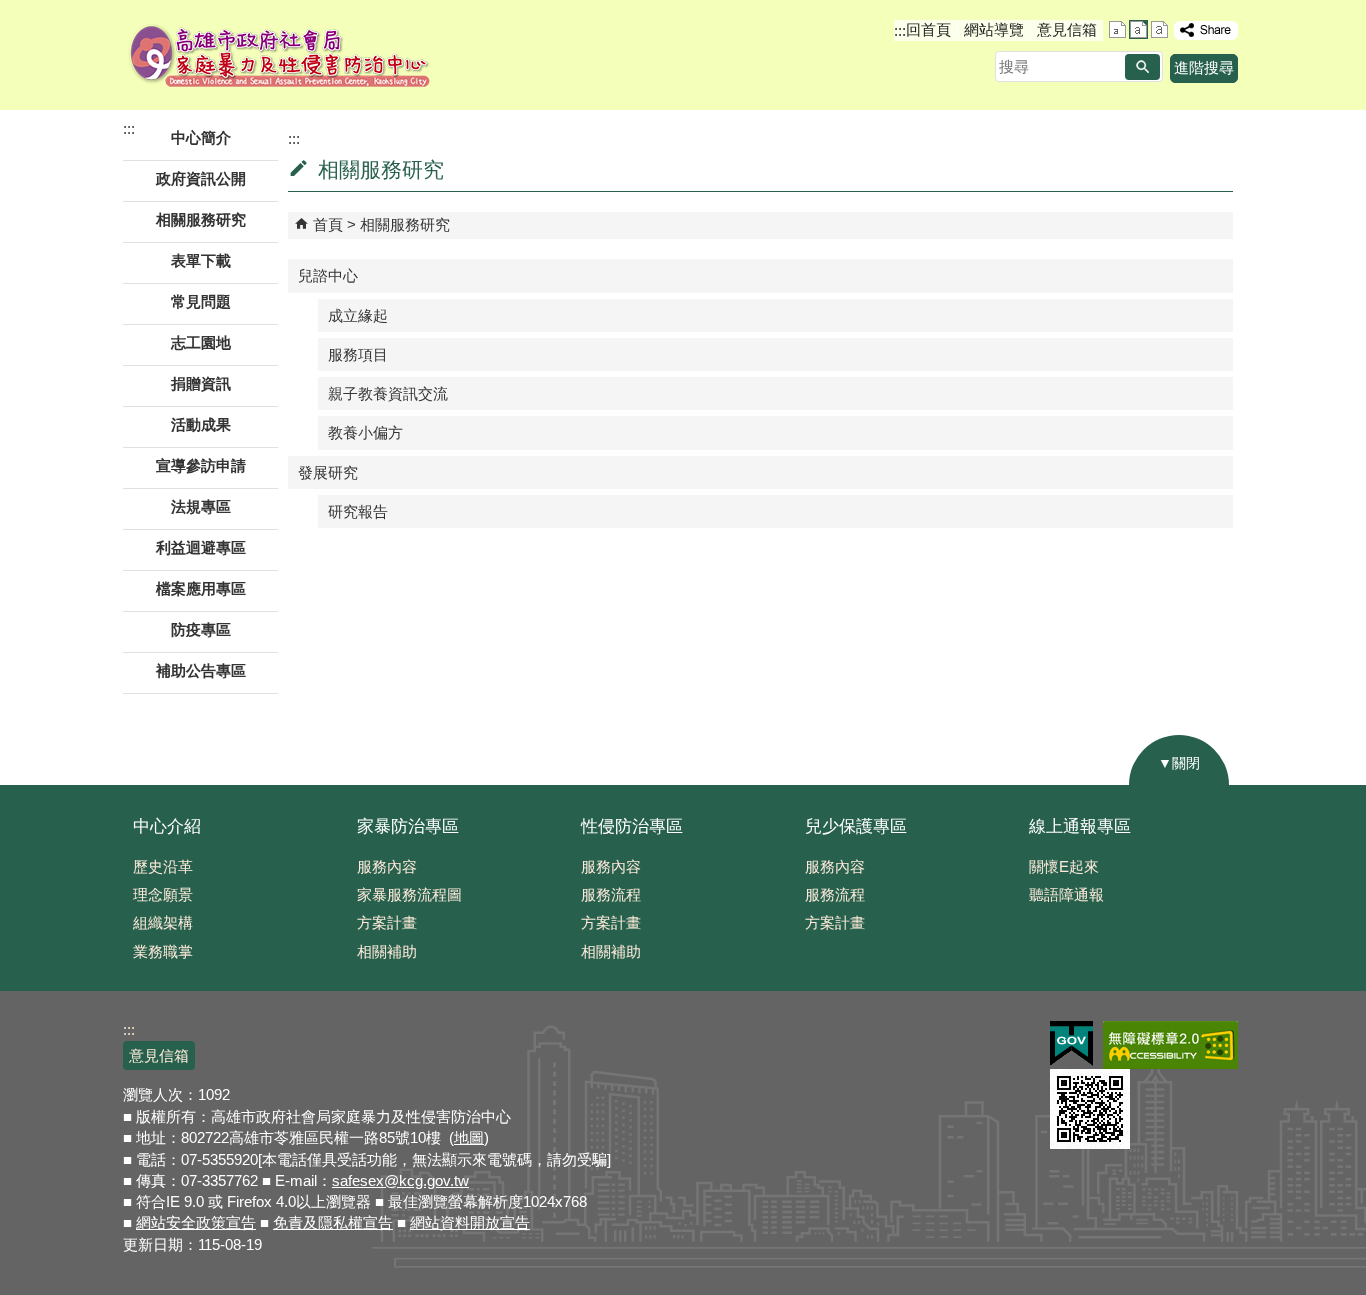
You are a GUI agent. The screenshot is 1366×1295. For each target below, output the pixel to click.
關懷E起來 (1064, 866)
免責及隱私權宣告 (333, 1222)
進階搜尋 (1204, 67)
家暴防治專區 (408, 826)
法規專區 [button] (201, 506)
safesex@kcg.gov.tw (400, 1180)
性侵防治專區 (632, 826)
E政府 (1071, 1043)
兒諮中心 (328, 275)
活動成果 (201, 424)
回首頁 (928, 29)
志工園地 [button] (201, 342)
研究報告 (358, 511)
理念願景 (163, 894)
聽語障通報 (1066, 894)
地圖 (469, 1137)
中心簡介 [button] (201, 137)
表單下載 (201, 260)
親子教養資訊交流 (388, 393)
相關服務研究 (405, 224)
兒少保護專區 (856, 826)
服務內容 (387, 866)
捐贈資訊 (201, 383)
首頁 (328, 224)
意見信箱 (1067, 29)
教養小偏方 (365, 432)
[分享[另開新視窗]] (1206, 30)
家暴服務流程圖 (409, 894)
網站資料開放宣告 (470, 1222)
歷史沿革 (163, 866)
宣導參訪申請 (201, 465)
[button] (1142, 67)
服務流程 (611, 894)
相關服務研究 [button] (201, 219)
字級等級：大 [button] (1159, 29)
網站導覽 (994, 29)
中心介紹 (167, 826)
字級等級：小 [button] (1117, 29)
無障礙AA (1170, 1045)
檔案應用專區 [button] (201, 588)
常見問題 (201, 301)
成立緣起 (358, 315)
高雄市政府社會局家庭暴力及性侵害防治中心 (280, 55)
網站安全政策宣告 (196, 1222)
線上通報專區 (1080, 826)
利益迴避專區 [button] (201, 547)
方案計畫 (387, 922)
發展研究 (328, 472)
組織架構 (163, 922)
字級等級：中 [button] (1138, 29)
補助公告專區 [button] (201, 670)
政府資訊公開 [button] (201, 178)
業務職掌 (163, 951)
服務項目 (358, 354)
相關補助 (387, 951)
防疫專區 (201, 629)
